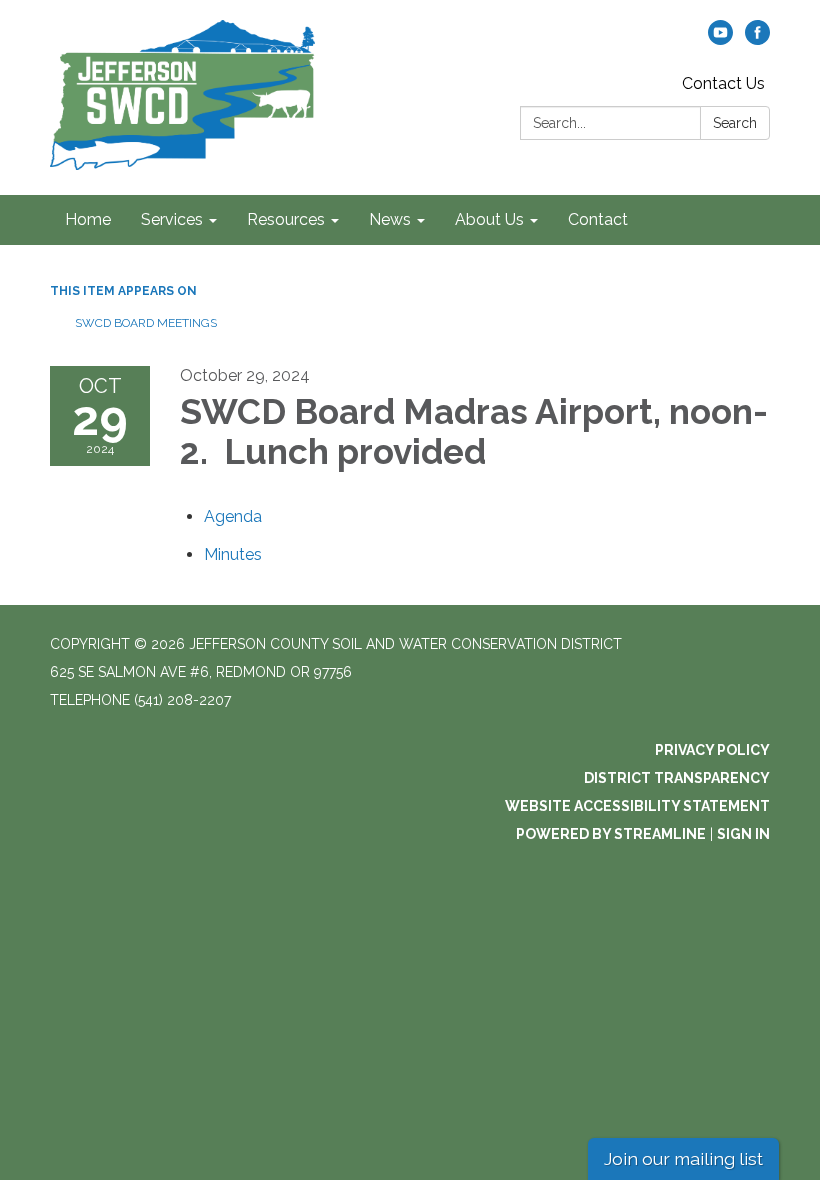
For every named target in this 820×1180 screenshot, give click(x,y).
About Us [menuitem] (489, 219)
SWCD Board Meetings (146, 323)
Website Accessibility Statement (637, 806)
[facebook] (757, 39)
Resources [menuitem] (286, 219)
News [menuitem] (390, 219)
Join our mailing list (683, 1158)
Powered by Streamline (611, 834)
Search (735, 123)
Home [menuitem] (88, 219)
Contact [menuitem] (598, 219)
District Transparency (677, 778)
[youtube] (720, 39)
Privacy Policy (712, 750)
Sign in (743, 834)
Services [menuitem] (172, 219)
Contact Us (723, 83)
